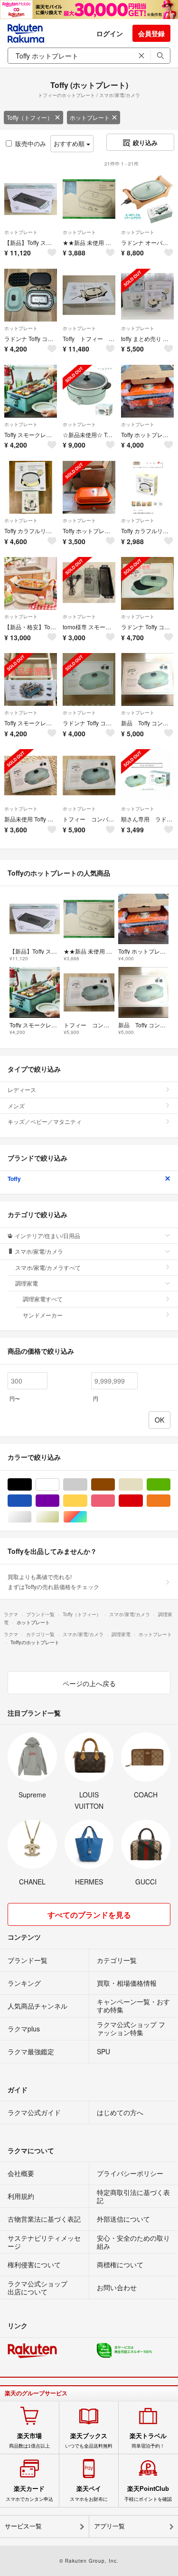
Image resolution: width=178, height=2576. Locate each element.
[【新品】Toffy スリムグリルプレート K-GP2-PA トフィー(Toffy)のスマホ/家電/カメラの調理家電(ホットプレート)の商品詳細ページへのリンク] (31, 199)
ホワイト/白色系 (59, 1485)
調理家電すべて (43, 1299)
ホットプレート (90, 117)
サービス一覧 (23, 2526)
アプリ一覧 (109, 2526)
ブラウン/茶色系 (115, 1485)
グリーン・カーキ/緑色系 (170, 1485)
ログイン (110, 33)
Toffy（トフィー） (30, 117)
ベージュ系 (143, 1485)
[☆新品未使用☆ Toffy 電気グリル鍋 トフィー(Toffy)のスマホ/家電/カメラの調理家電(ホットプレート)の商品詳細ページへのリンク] (89, 391)
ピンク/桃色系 (115, 1501)
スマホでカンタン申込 (29, 2493)
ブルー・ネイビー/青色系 (32, 1501)
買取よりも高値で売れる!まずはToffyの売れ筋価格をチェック (53, 1581)
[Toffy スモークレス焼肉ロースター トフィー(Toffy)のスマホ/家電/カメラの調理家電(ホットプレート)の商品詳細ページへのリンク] (31, 679)
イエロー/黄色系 (87, 1501)
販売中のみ (31, 143)
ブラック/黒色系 (32, 1485)
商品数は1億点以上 (29, 2440)
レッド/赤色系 (143, 1501)
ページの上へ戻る (89, 1683)
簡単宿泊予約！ (148, 2440)
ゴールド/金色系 (59, 1517)
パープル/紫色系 (59, 1501)
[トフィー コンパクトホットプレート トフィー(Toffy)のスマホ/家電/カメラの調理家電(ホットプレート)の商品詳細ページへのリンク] (89, 776)
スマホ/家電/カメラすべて (48, 1267)
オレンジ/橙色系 (170, 1501)
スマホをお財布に (89, 2493)
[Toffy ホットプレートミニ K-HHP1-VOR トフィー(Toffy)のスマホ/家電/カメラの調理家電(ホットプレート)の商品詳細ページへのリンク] (147, 391)
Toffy (14, 1179)
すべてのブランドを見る (89, 1915)
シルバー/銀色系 (32, 1517)
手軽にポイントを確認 (148, 2493)
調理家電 (27, 1283)
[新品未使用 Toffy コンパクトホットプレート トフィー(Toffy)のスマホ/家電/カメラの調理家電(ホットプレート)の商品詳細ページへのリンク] (31, 776)
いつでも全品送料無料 (89, 2440)
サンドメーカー (43, 1315)
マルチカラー (87, 1517)
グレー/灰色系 (87, 1485)
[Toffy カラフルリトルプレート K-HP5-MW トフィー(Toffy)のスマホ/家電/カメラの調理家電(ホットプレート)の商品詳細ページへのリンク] (147, 487)
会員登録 (151, 33)
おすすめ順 (70, 143)
